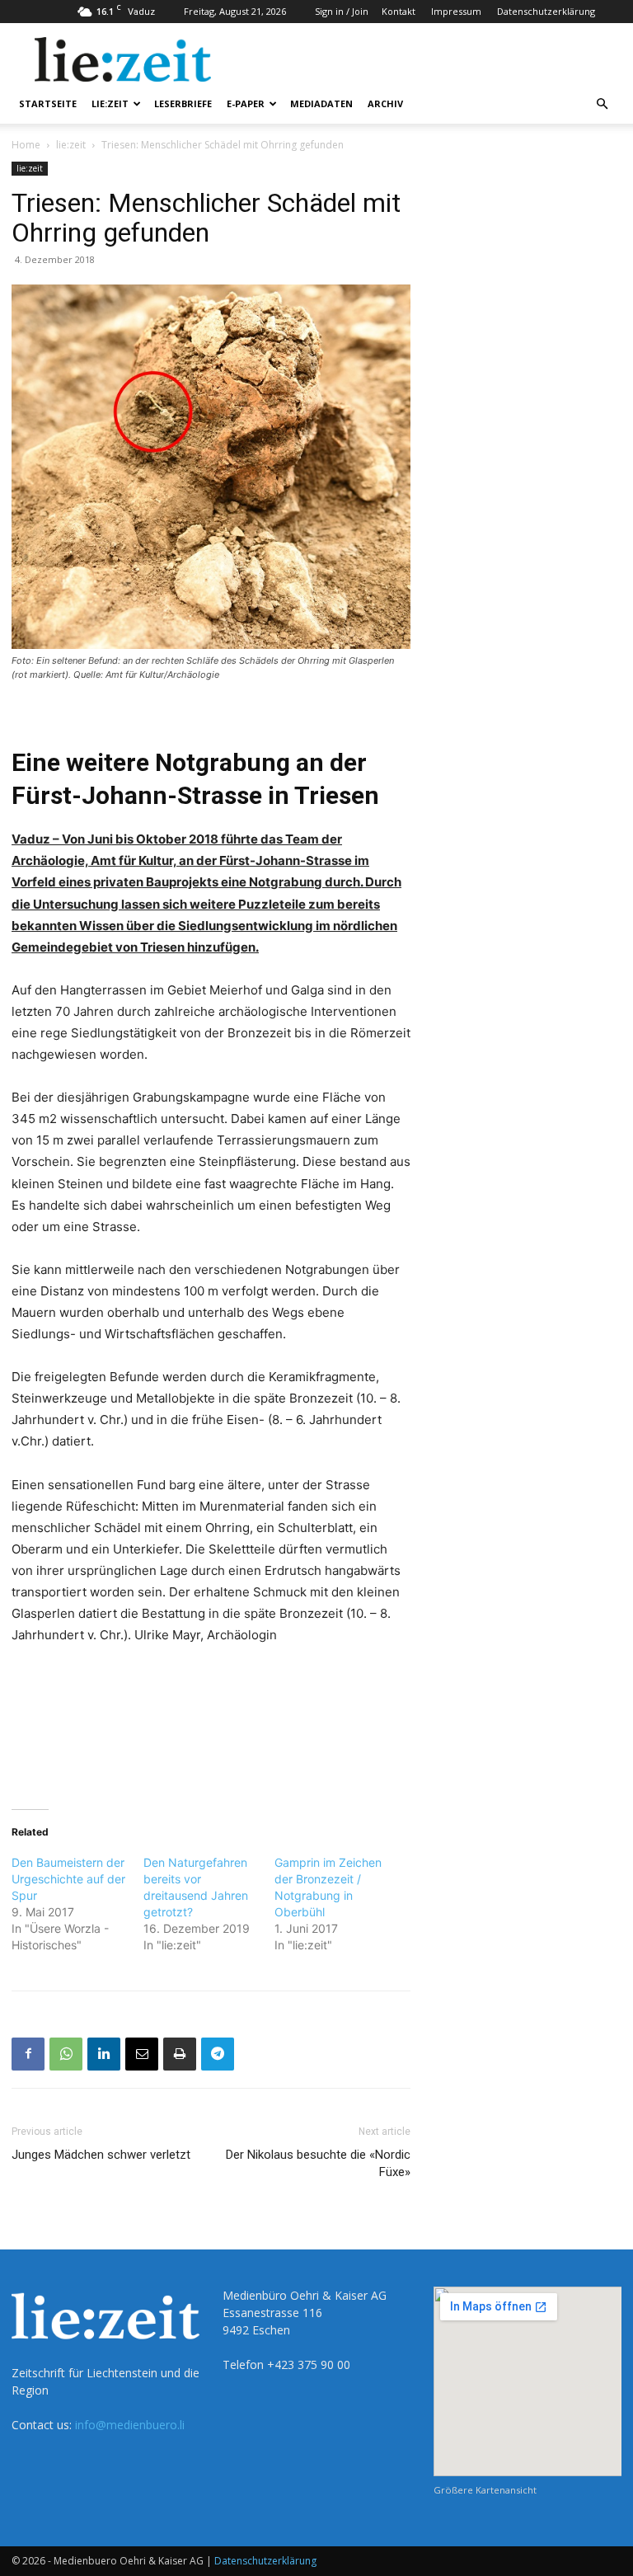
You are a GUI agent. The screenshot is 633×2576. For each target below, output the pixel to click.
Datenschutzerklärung (546, 11)
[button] (602, 104)
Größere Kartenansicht (485, 2490)
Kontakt (399, 11)
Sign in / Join (342, 11)
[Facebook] (28, 2054)
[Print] (180, 2054)
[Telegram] (218, 2054)
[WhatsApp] (66, 2054)
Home (26, 145)
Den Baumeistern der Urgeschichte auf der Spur (68, 1879)
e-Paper (246, 103)
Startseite (48, 103)
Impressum (456, 11)
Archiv (385, 103)
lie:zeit (110, 103)
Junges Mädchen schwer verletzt (101, 2155)
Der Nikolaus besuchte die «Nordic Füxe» (318, 2163)
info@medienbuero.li (130, 2425)
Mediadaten (321, 103)
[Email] (142, 2054)
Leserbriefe (183, 103)
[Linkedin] (104, 2054)
